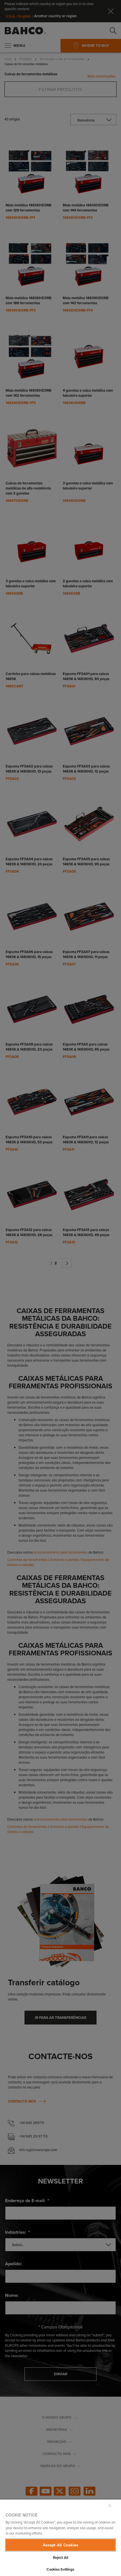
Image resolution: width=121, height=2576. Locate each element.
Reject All (60, 2558)
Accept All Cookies (61, 2545)
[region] (60, 2538)
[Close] (110, 2506)
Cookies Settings (60, 2569)
